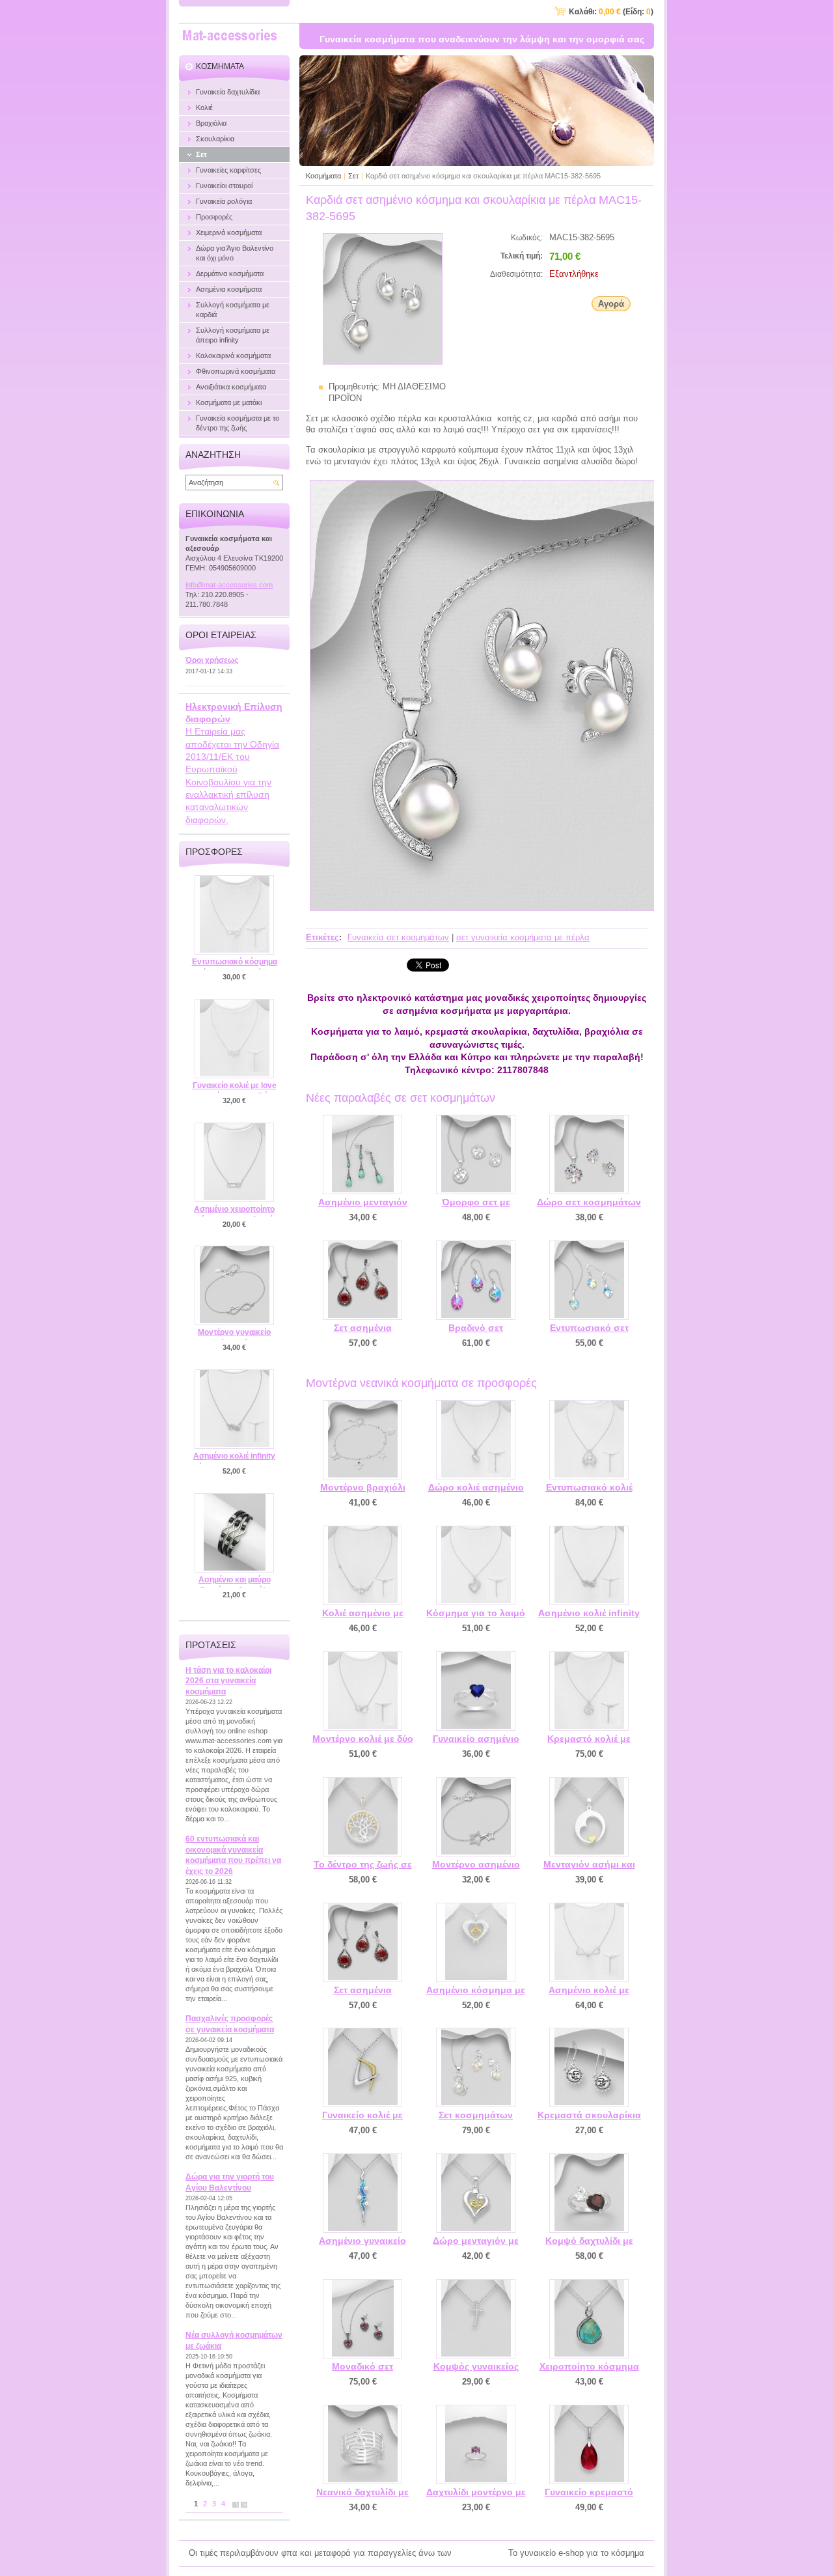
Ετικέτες (322, 937)
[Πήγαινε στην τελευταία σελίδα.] (244, 2504)
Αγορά (611, 304)
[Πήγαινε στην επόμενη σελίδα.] (236, 2504)
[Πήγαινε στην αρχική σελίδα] (230, 37)
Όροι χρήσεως (212, 660)
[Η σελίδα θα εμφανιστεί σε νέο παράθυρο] (383, 362)
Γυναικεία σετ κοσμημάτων (398, 937)
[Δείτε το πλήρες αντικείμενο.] (362, 1155)
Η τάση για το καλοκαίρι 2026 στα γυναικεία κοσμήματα (228, 1681)
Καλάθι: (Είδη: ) (611, 12)
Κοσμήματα (323, 176)
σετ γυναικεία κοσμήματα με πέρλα (523, 937)
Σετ (353, 176)
